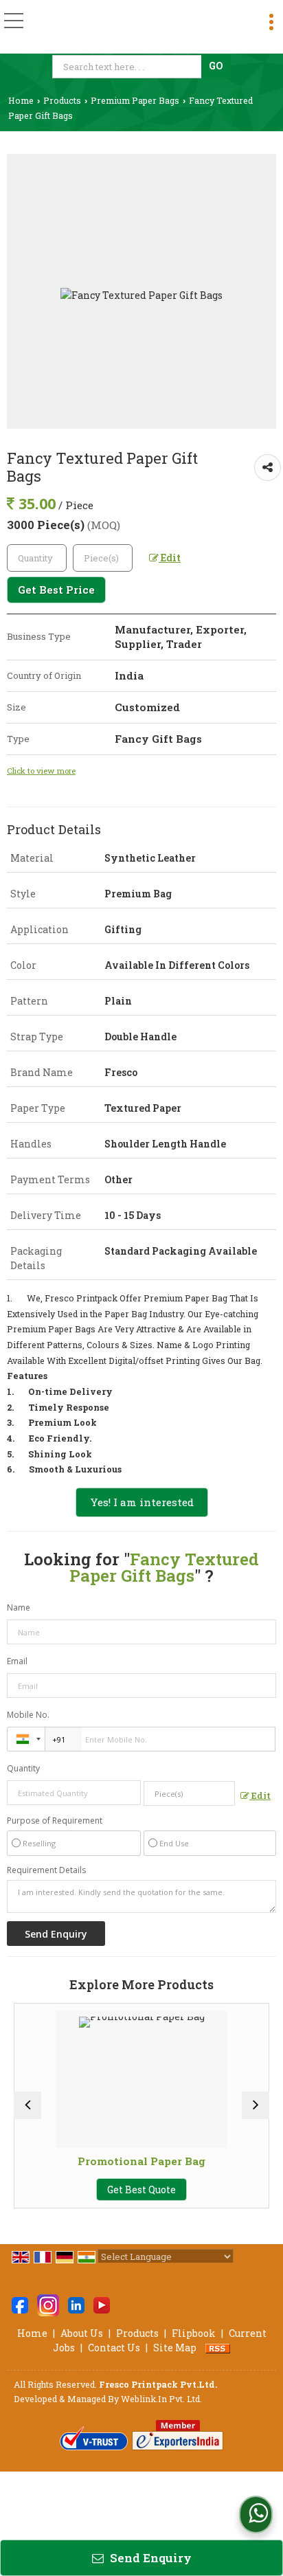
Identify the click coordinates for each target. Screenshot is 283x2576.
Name (19, 1608)
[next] (256, 2105)
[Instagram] (48, 2304)
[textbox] (129, 67)
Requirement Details (46, 1870)
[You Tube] (102, 2304)
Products (62, 100)
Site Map (175, 2348)
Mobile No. (28, 1715)
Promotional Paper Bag (102, 2161)
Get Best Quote (102, 2189)
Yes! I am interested (142, 1502)
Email (17, 1661)
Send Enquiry (149, 2558)
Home (21, 100)
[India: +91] (26, 1739)
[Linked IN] (76, 2304)
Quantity (23, 1768)
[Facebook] (20, 2304)
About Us (82, 2333)
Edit (170, 558)
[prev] (27, 2105)
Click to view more (41, 771)
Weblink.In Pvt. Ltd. (161, 2399)
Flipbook (194, 2333)
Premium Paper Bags (135, 100)
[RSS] (218, 2348)
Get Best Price (56, 590)
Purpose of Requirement (55, 1821)
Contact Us (114, 2348)
